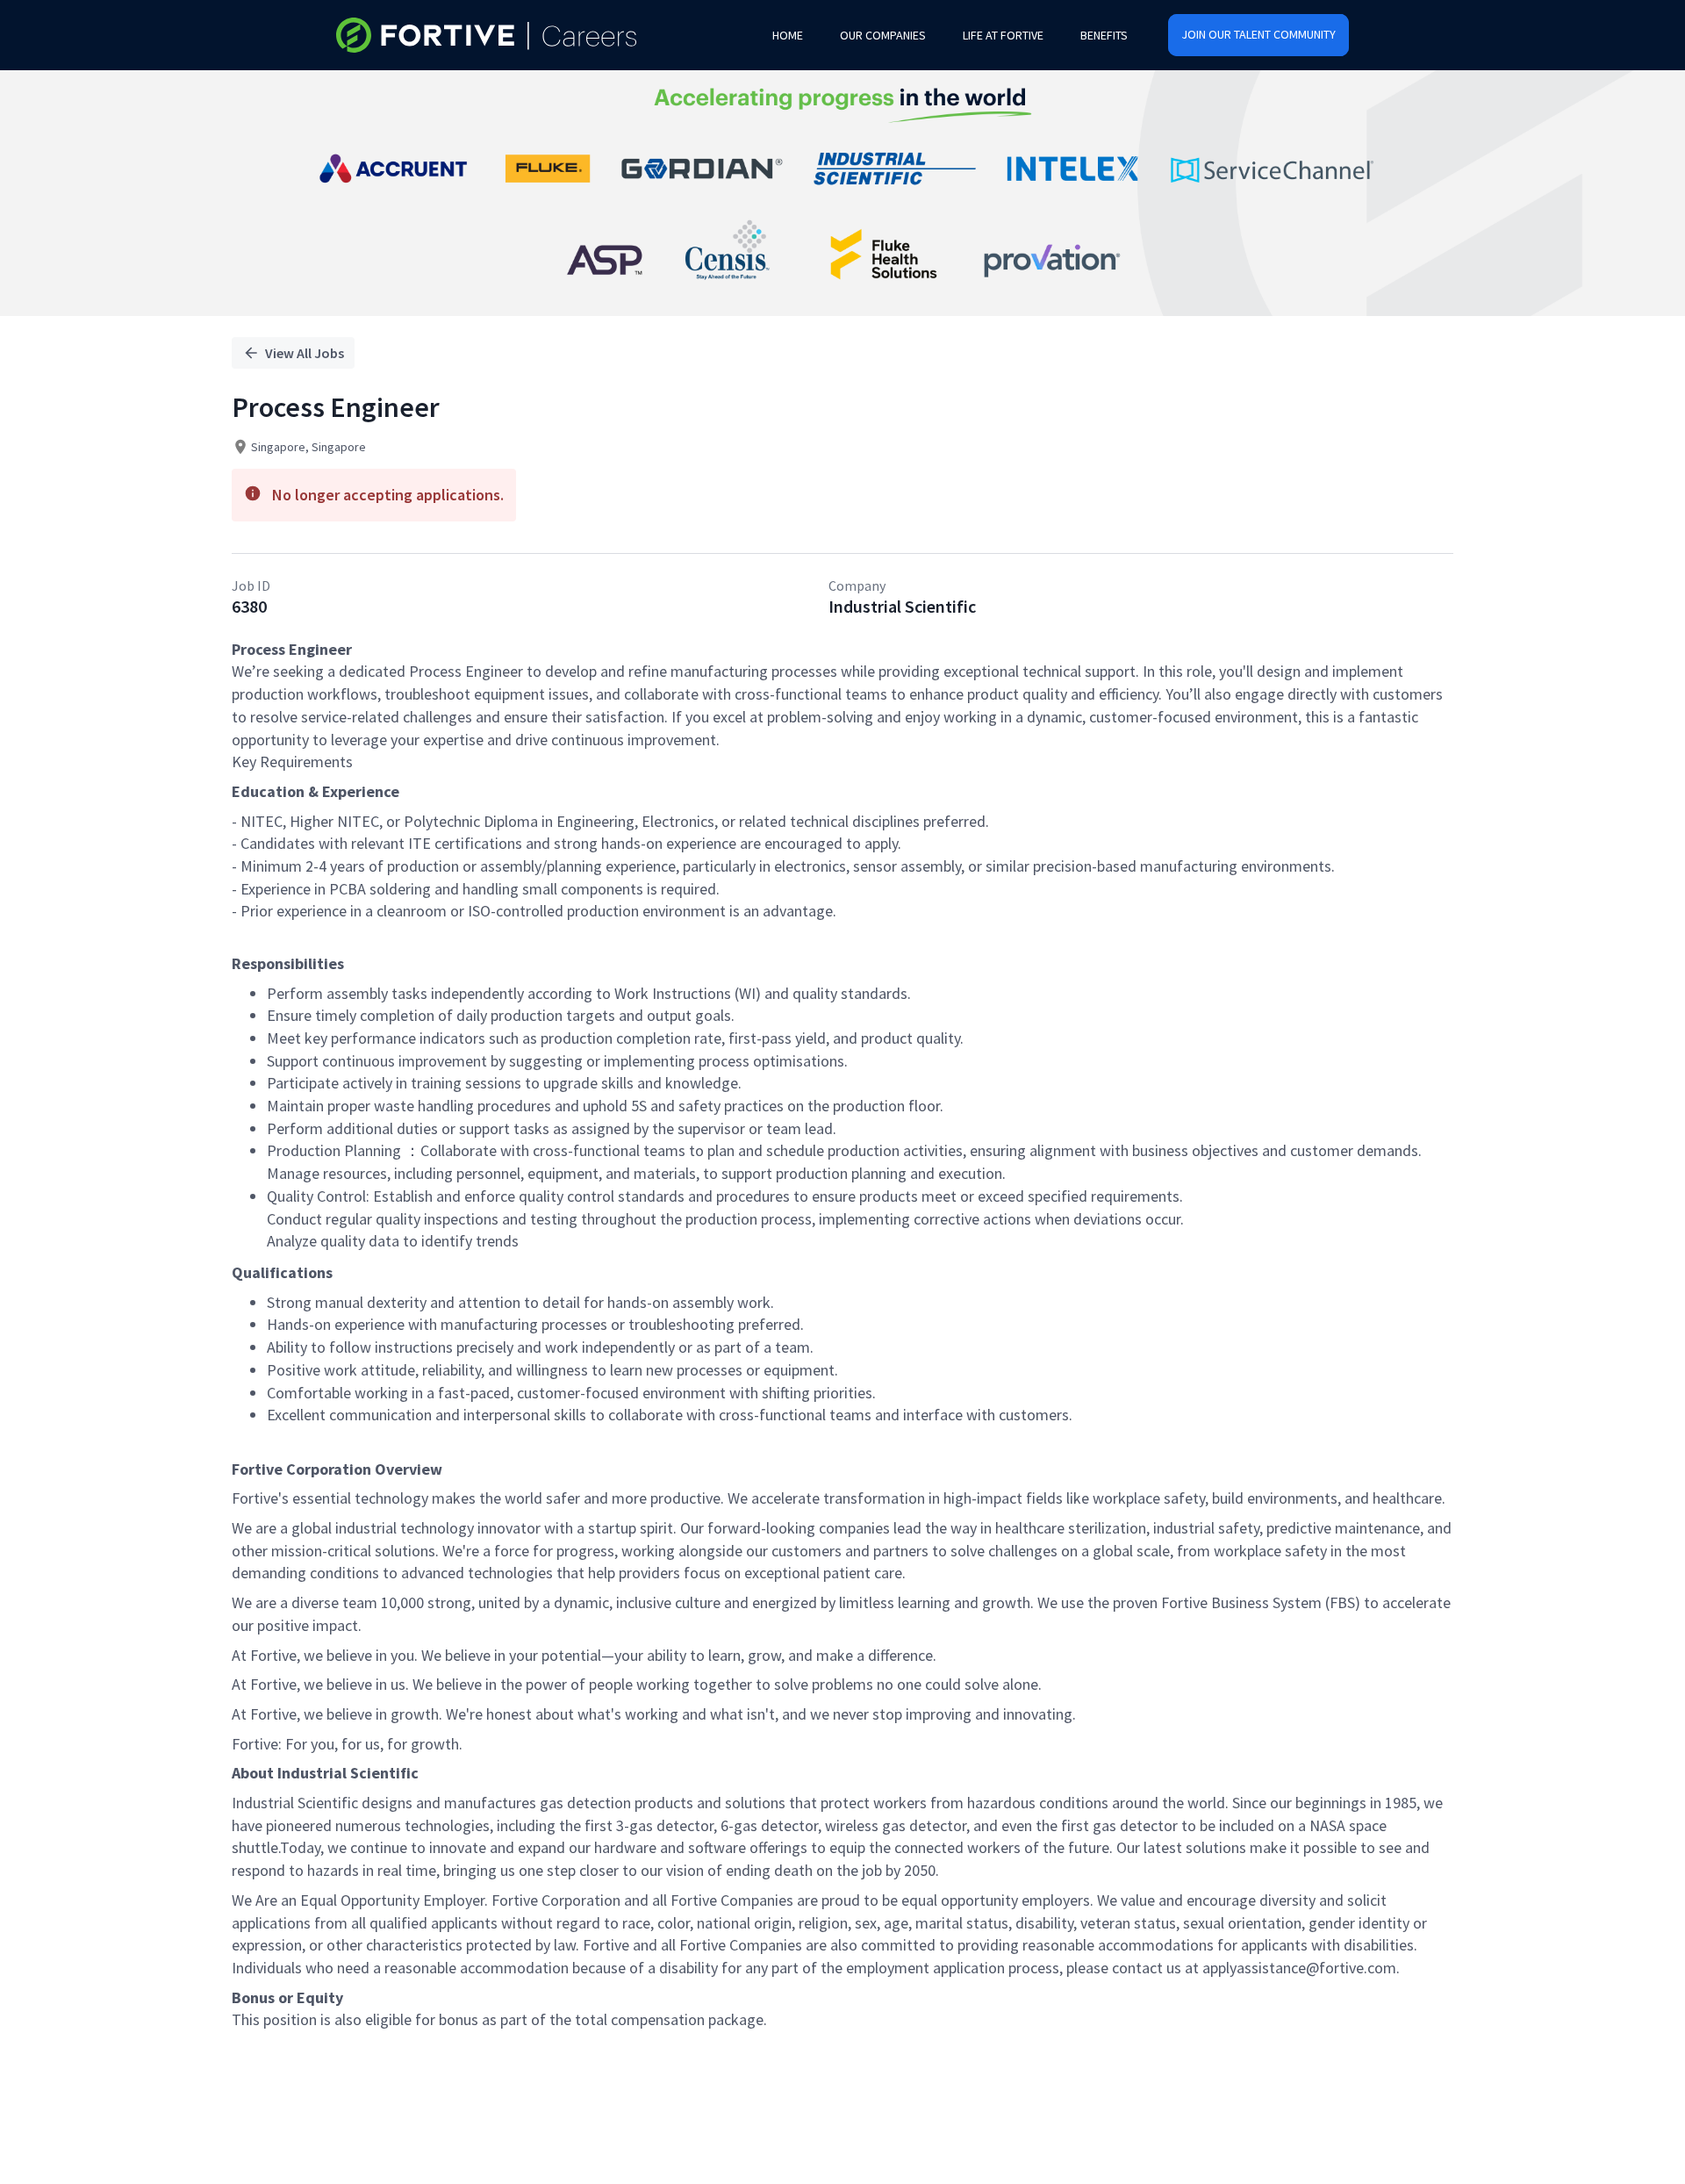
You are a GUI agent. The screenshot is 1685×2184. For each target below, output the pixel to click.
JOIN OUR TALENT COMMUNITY (1258, 34)
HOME (788, 35)
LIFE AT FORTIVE (1003, 35)
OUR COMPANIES (883, 35)
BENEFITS (1104, 35)
